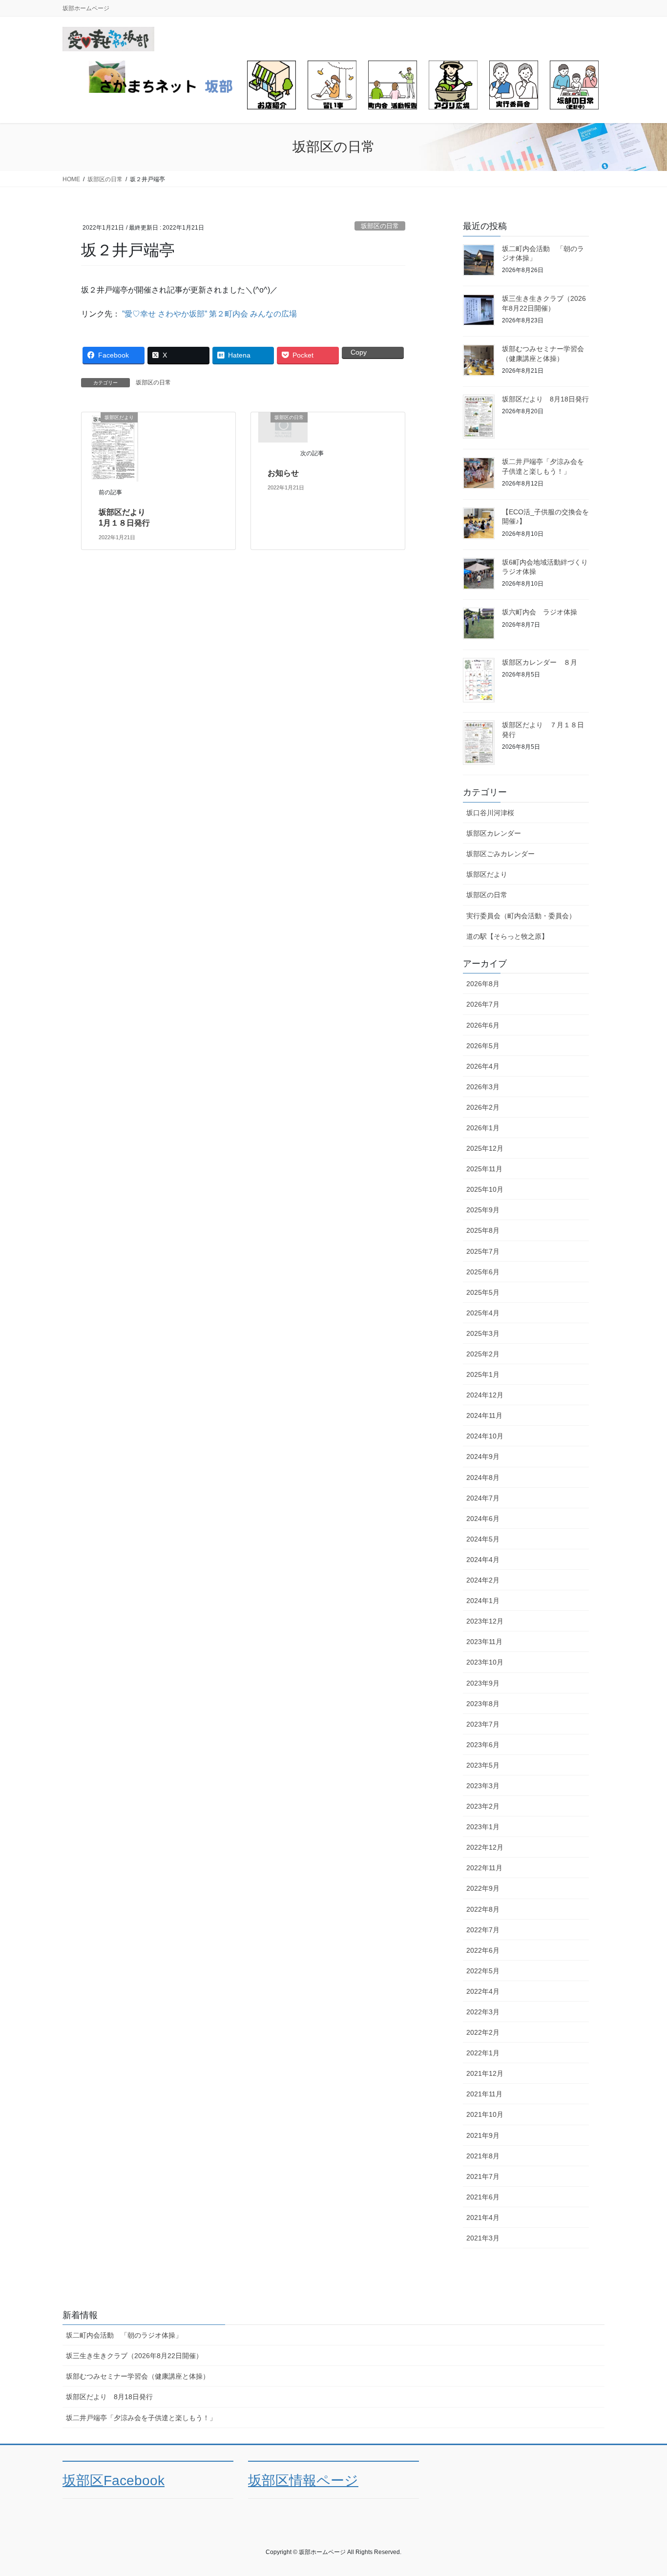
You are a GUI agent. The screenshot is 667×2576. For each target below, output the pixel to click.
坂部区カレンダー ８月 (540, 662)
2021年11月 (484, 2094)
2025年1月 (483, 1374)
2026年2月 (483, 1107)
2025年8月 (483, 1230)
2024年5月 (483, 1539)
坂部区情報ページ (303, 2481)
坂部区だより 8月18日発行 (545, 399)
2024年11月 (484, 1415)
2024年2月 (483, 1580)
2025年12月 (485, 1148)
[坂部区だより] (113, 446)
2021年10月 (485, 2114)
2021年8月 (483, 2156)
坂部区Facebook (114, 2481)
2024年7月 (483, 1498)
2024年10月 (485, 1436)
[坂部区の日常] (283, 427)
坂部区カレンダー (494, 833)
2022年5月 (483, 1971)
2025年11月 (484, 1169)
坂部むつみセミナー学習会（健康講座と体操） (138, 2376)
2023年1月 (483, 1827)
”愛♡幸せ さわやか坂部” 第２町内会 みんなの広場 (209, 314)
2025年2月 (483, 1354)
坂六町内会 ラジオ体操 (540, 612)
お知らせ (283, 473)
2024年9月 (483, 1457)
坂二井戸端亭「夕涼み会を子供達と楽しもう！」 (141, 2418)
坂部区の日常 (380, 226)
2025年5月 (483, 1292)
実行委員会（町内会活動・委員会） (521, 916)
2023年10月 (485, 1662)
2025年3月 (483, 1333)
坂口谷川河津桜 (490, 813)
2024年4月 (483, 1560)
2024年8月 (483, 1478)
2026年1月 (483, 1128)
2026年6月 (483, 1025)
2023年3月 (483, 1786)
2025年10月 (485, 1189)
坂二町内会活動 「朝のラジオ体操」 (124, 2335)
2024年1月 (483, 1601)
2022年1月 (483, 2053)
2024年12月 (485, 1395)
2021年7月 (483, 2176)
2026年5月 (483, 1046)
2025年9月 (483, 1210)
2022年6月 (483, 1950)
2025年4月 (483, 1313)
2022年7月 (483, 1930)
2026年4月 (483, 1066)
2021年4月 (483, 2217)
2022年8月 (483, 1909)
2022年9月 (483, 1888)
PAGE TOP (642, 2490)
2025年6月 (483, 1272)
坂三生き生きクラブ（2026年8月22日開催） (134, 2356)
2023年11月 (484, 1642)
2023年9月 (483, 1683)
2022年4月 (483, 1991)
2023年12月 (485, 1621)
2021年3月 (483, 2238)
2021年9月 (483, 2135)
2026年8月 (483, 984)
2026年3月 (483, 1087)
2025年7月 (483, 1251)
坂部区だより (487, 874)
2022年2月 (483, 2032)
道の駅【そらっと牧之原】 (507, 936)
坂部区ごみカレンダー (500, 854)
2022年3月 (483, 2012)
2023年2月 (483, 1806)
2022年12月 (485, 1847)
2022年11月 (484, 1868)
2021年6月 (483, 2197)
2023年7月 (483, 1724)
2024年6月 (483, 1519)
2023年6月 (483, 1745)
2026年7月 (483, 1004)
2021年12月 (485, 2073)
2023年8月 (483, 1704)
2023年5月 (483, 1765)
